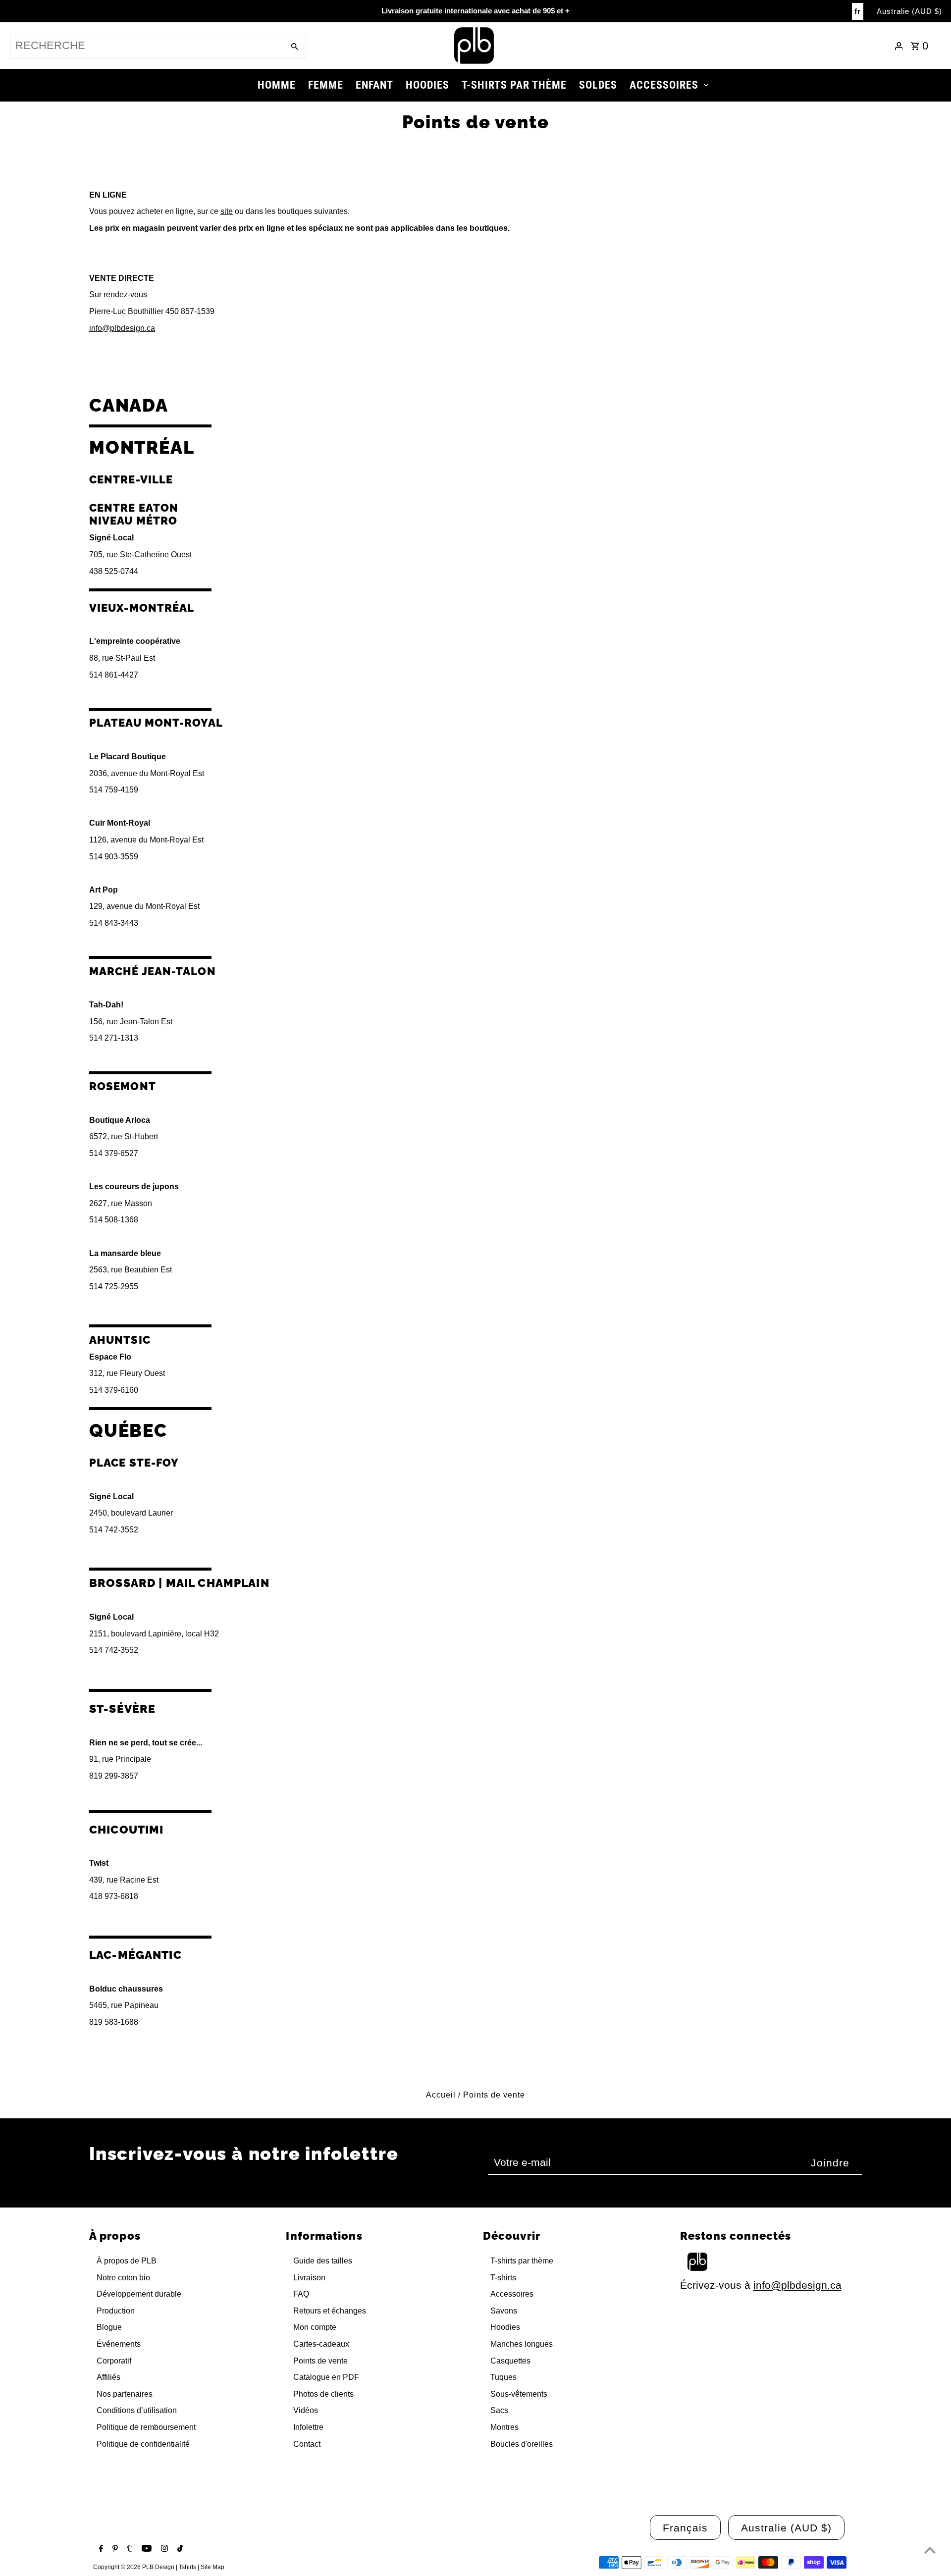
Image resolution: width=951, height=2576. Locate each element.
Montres (504, 2427)
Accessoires (512, 2294)
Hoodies (505, 2327)
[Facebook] (100, 2549)
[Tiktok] (179, 2549)
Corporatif (114, 2361)
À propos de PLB (127, 2261)
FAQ (301, 2294)
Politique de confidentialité (143, 2444)
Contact (307, 2444)
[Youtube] (145, 2549)
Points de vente (320, 2361)
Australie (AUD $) (909, 11)
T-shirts (503, 2278)
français (685, 2528)
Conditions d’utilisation (137, 2410)
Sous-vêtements (519, 2394)
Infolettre (308, 2427)
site (227, 211)
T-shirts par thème (522, 2261)
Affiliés (108, 2377)
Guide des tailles (323, 2261)
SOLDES (598, 85)
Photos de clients (323, 2394)
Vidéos (306, 2410)
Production (116, 2311)
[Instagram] (163, 2549)
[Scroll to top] (930, 2550)
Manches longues (522, 2344)
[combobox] (146, 46)
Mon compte (315, 2327)
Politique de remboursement (146, 2427)
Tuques (503, 2377)
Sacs (499, 2410)
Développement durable (139, 2294)
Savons (504, 2311)
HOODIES (427, 85)
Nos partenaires (125, 2394)
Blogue (109, 2327)
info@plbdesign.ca (122, 328)
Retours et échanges (330, 2311)
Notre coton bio (123, 2278)
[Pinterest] (114, 2549)
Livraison (309, 2278)
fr (858, 11)
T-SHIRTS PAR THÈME (514, 85)
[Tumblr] (129, 2549)
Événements (119, 2344)
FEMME (326, 85)
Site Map (212, 2567)
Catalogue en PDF (326, 2377)
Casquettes (510, 2361)
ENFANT (374, 85)
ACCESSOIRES (664, 85)
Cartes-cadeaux (321, 2344)
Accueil (441, 2095)
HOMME (277, 85)
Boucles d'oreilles (522, 2444)
